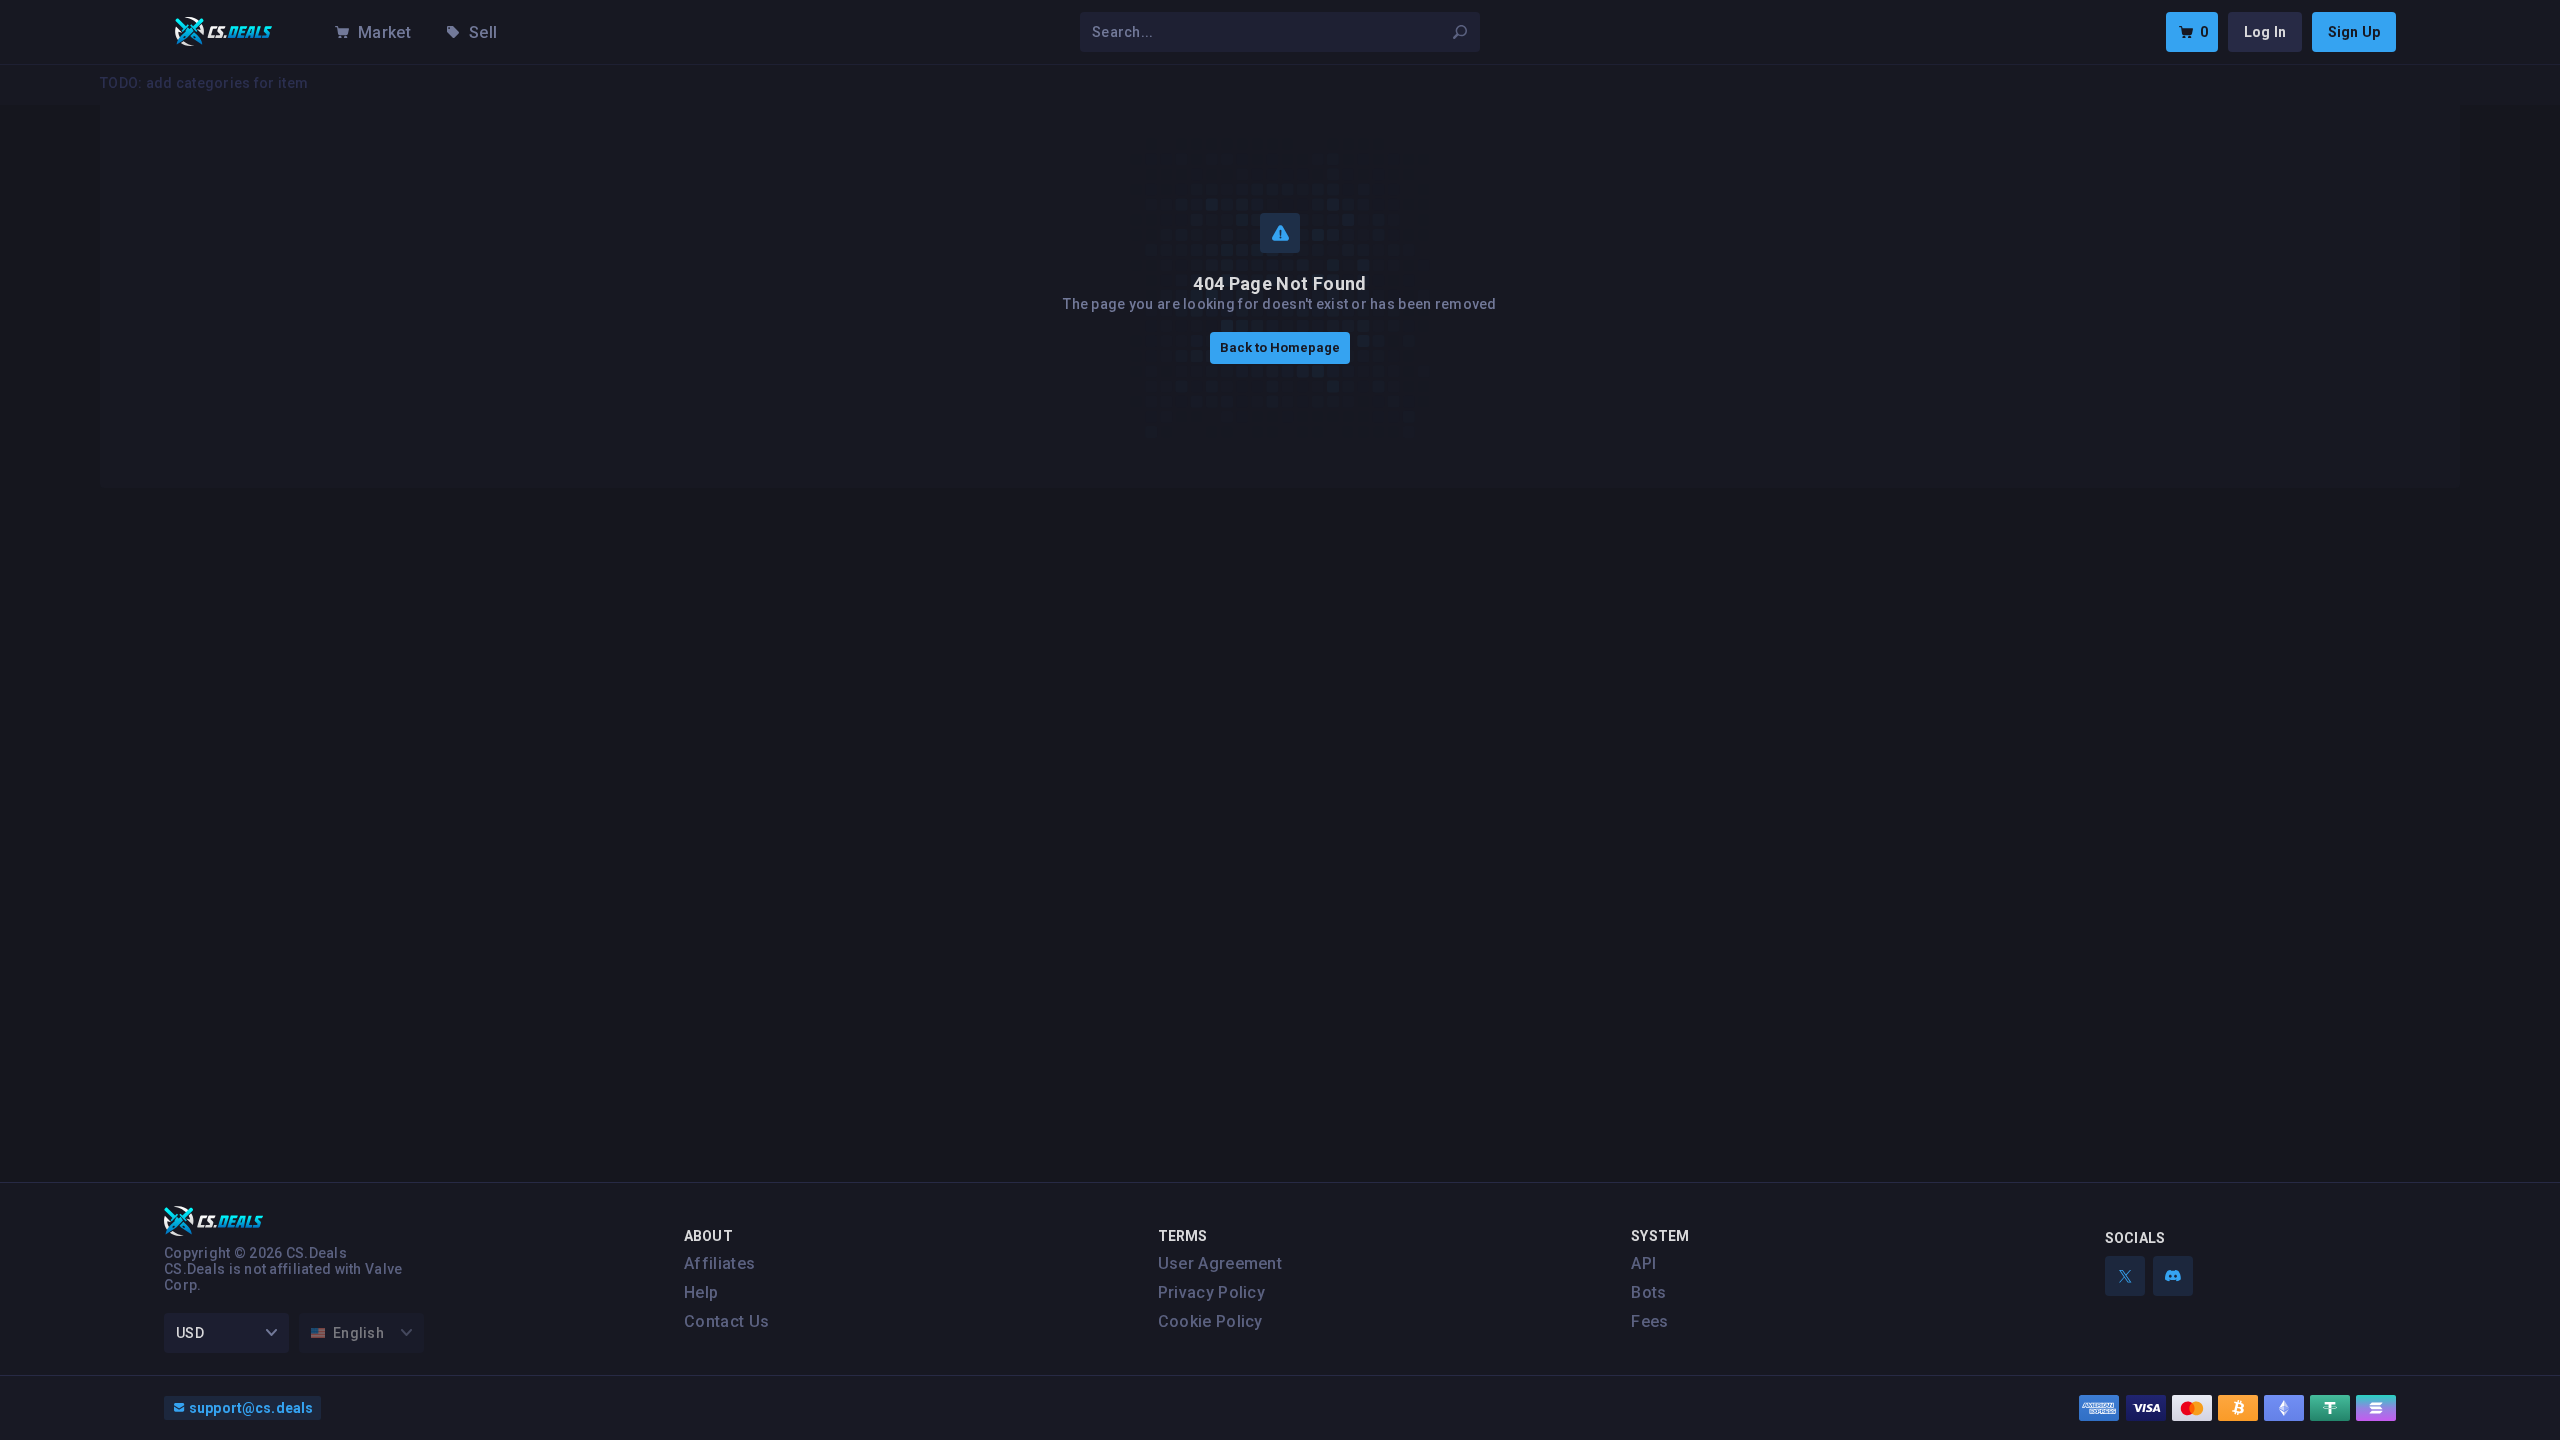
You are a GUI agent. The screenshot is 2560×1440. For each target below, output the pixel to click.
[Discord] (2173, 1276)
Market (384, 32)
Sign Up (2354, 32)
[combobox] (1268, 32)
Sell (483, 32)
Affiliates (719, 1263)
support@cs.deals (251, 1408)
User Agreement (1220, 1263)
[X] (2125, 1276)
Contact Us (726, 1321)
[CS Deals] (224, 32)
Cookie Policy (1210, 1321)
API (1643, 1263)
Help (701, 1292)
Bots (1648, 1292)
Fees (1649, 1321)
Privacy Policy (1211, 1292)
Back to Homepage (1280, 347)
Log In (2265, 32)
